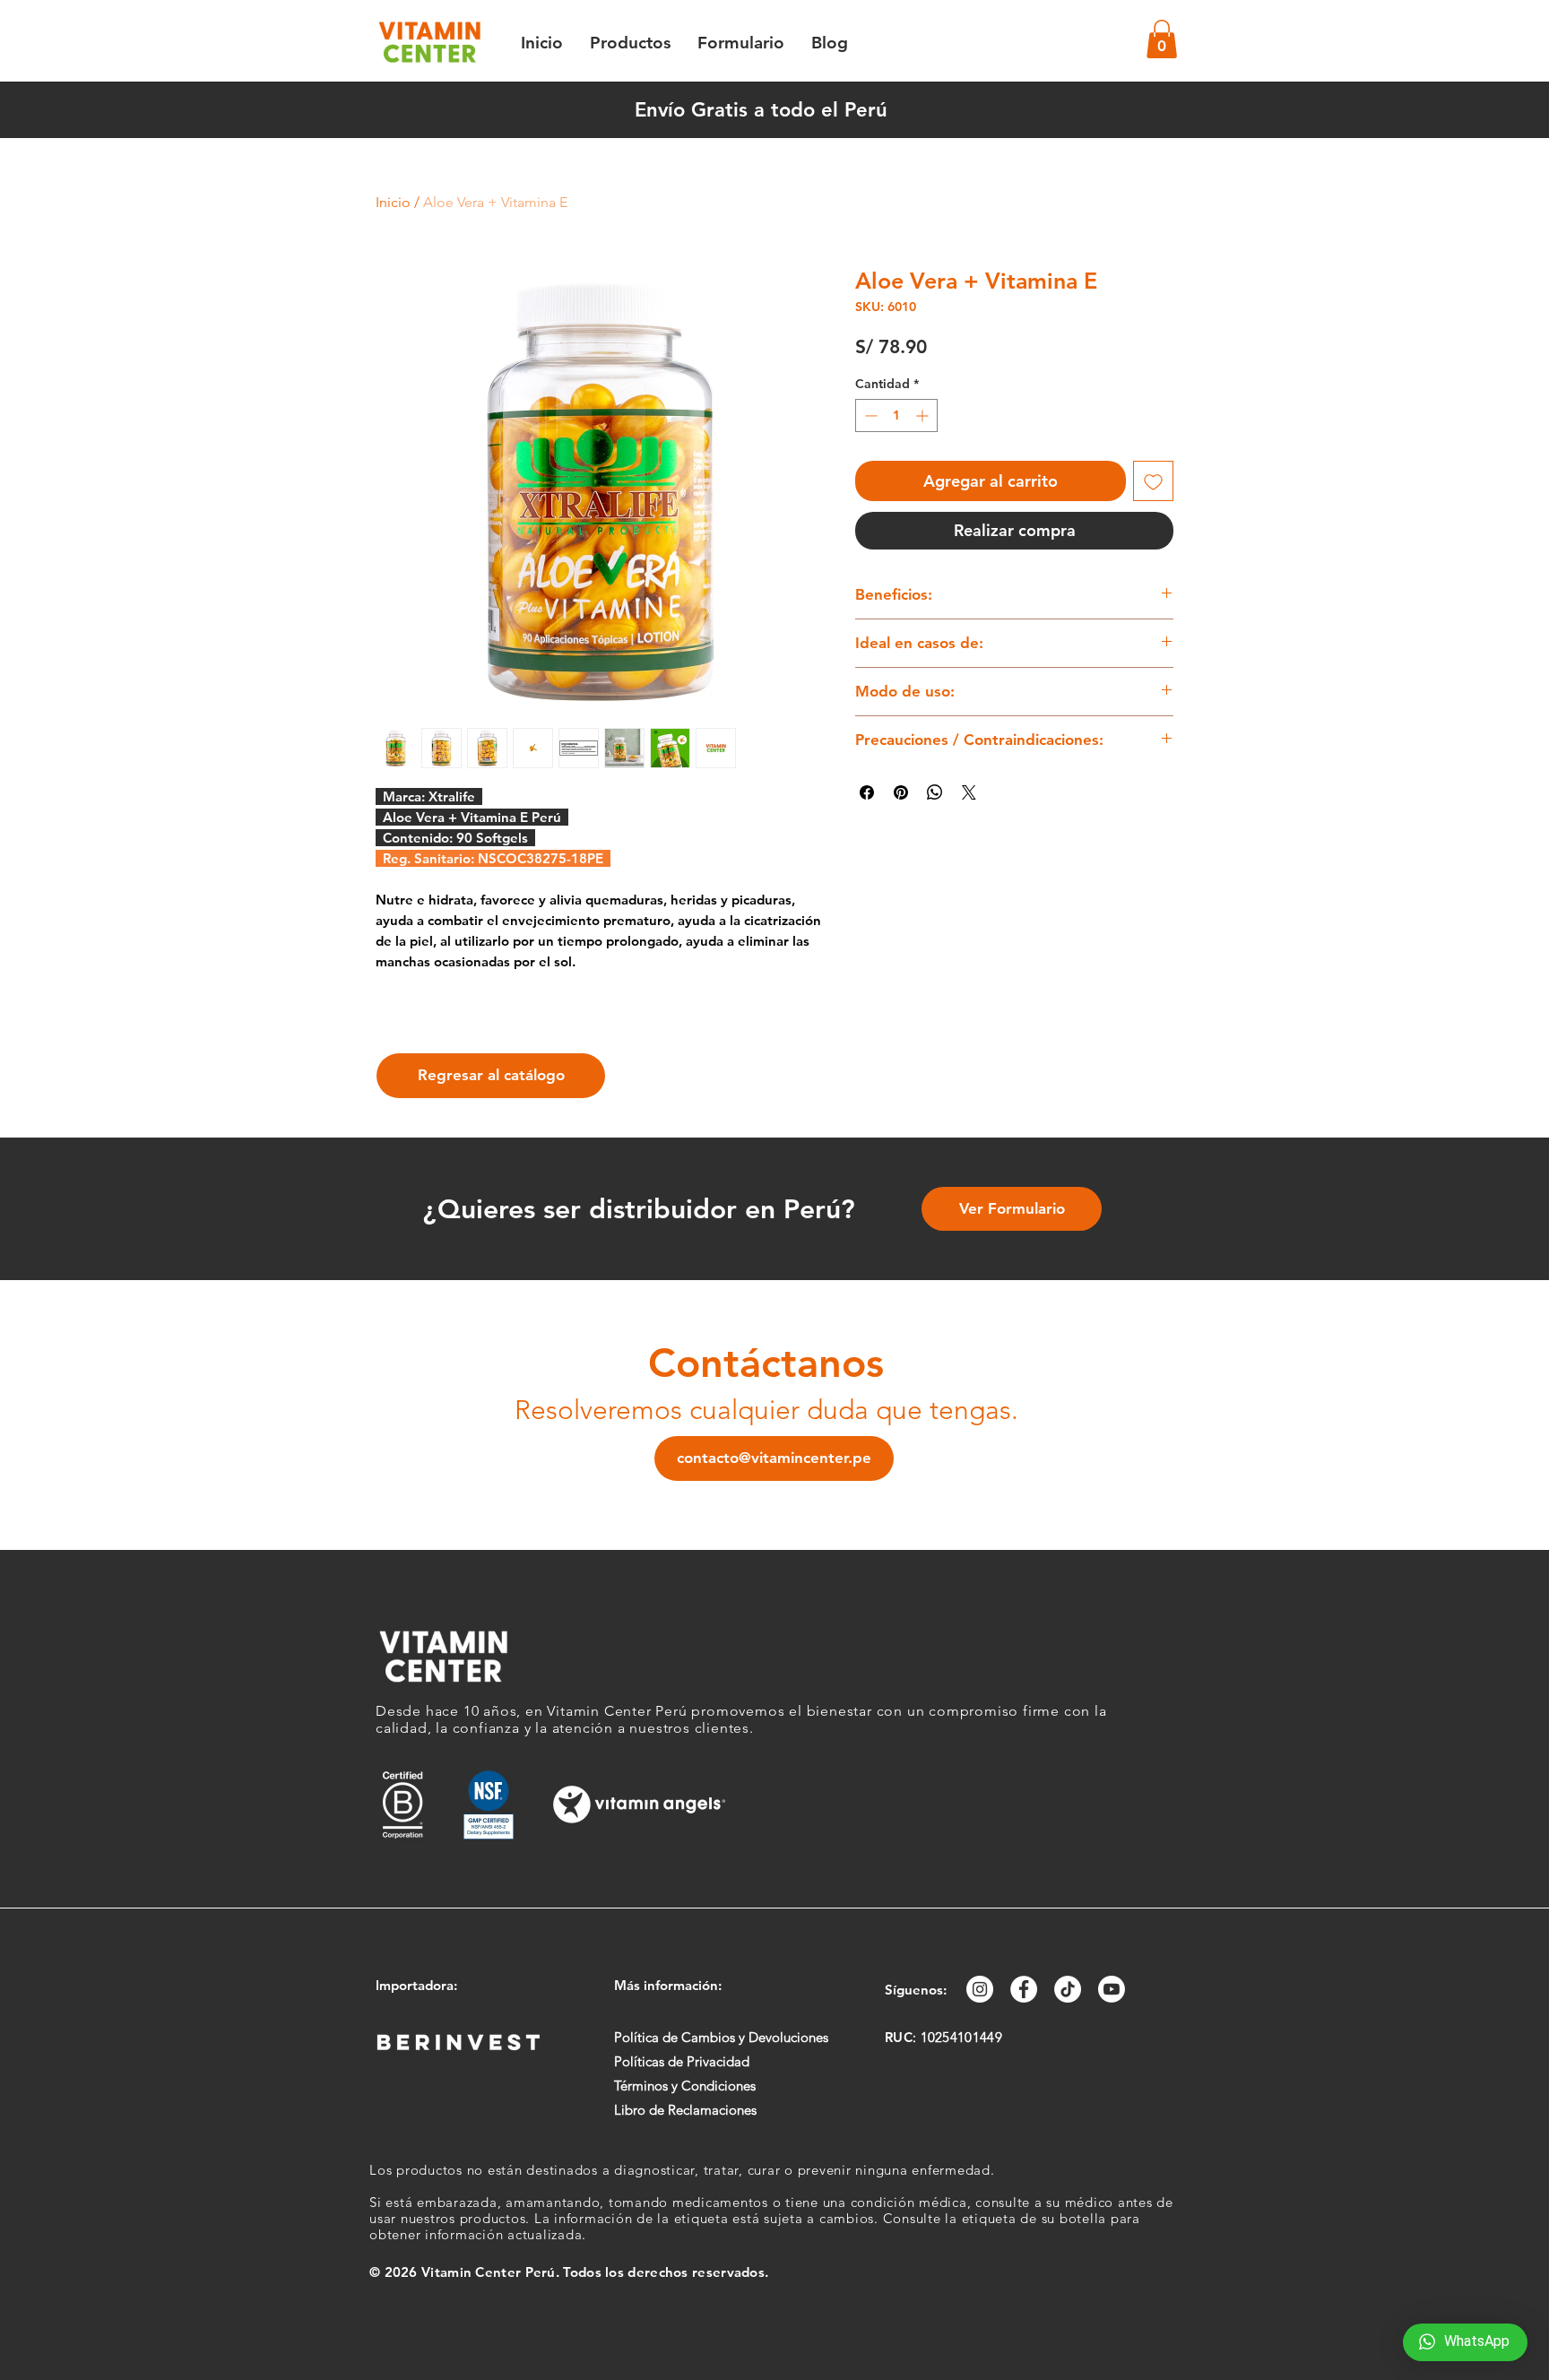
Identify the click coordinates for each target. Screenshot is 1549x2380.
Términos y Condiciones (685, 2086)
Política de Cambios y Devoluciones (721, 2037)
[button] (1162, 39)
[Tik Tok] (1068, 1989)
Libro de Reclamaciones (685, 2110)
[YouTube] (1112, 1989)
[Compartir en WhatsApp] (935, 792)
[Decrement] (869, 415)
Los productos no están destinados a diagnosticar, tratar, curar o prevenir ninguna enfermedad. (682, 2170)
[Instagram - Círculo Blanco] (980, 1989)
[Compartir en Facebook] (867, 792)
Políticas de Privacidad (682, 2061)
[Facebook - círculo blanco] (1024, 1989)
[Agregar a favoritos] (1153, 481)
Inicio (393, 202)
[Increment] (924, 415)
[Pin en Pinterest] (901, 792)
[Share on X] (969, 792)
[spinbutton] (896, 415)
